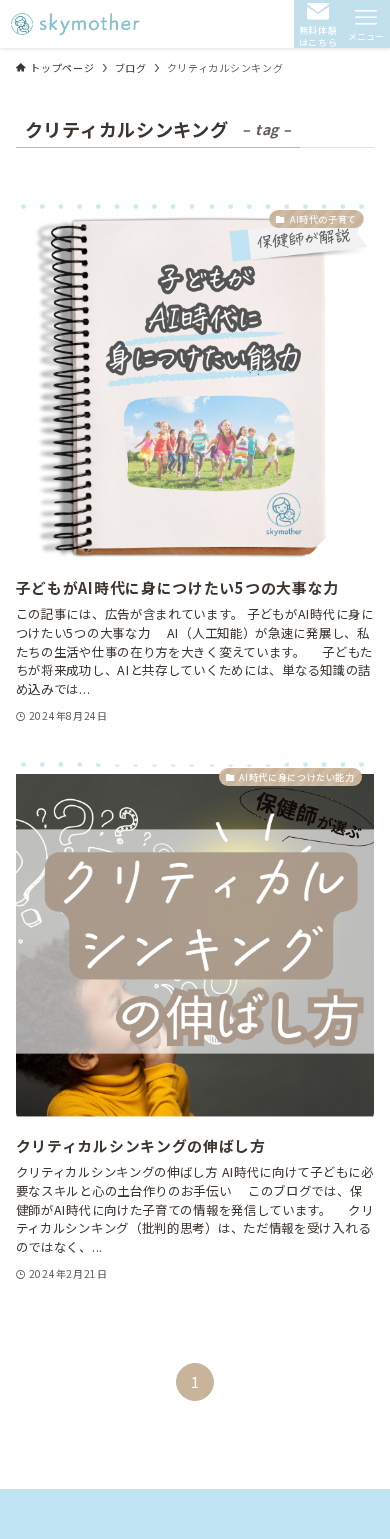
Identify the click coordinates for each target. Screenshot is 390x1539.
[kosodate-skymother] (78, 24)
